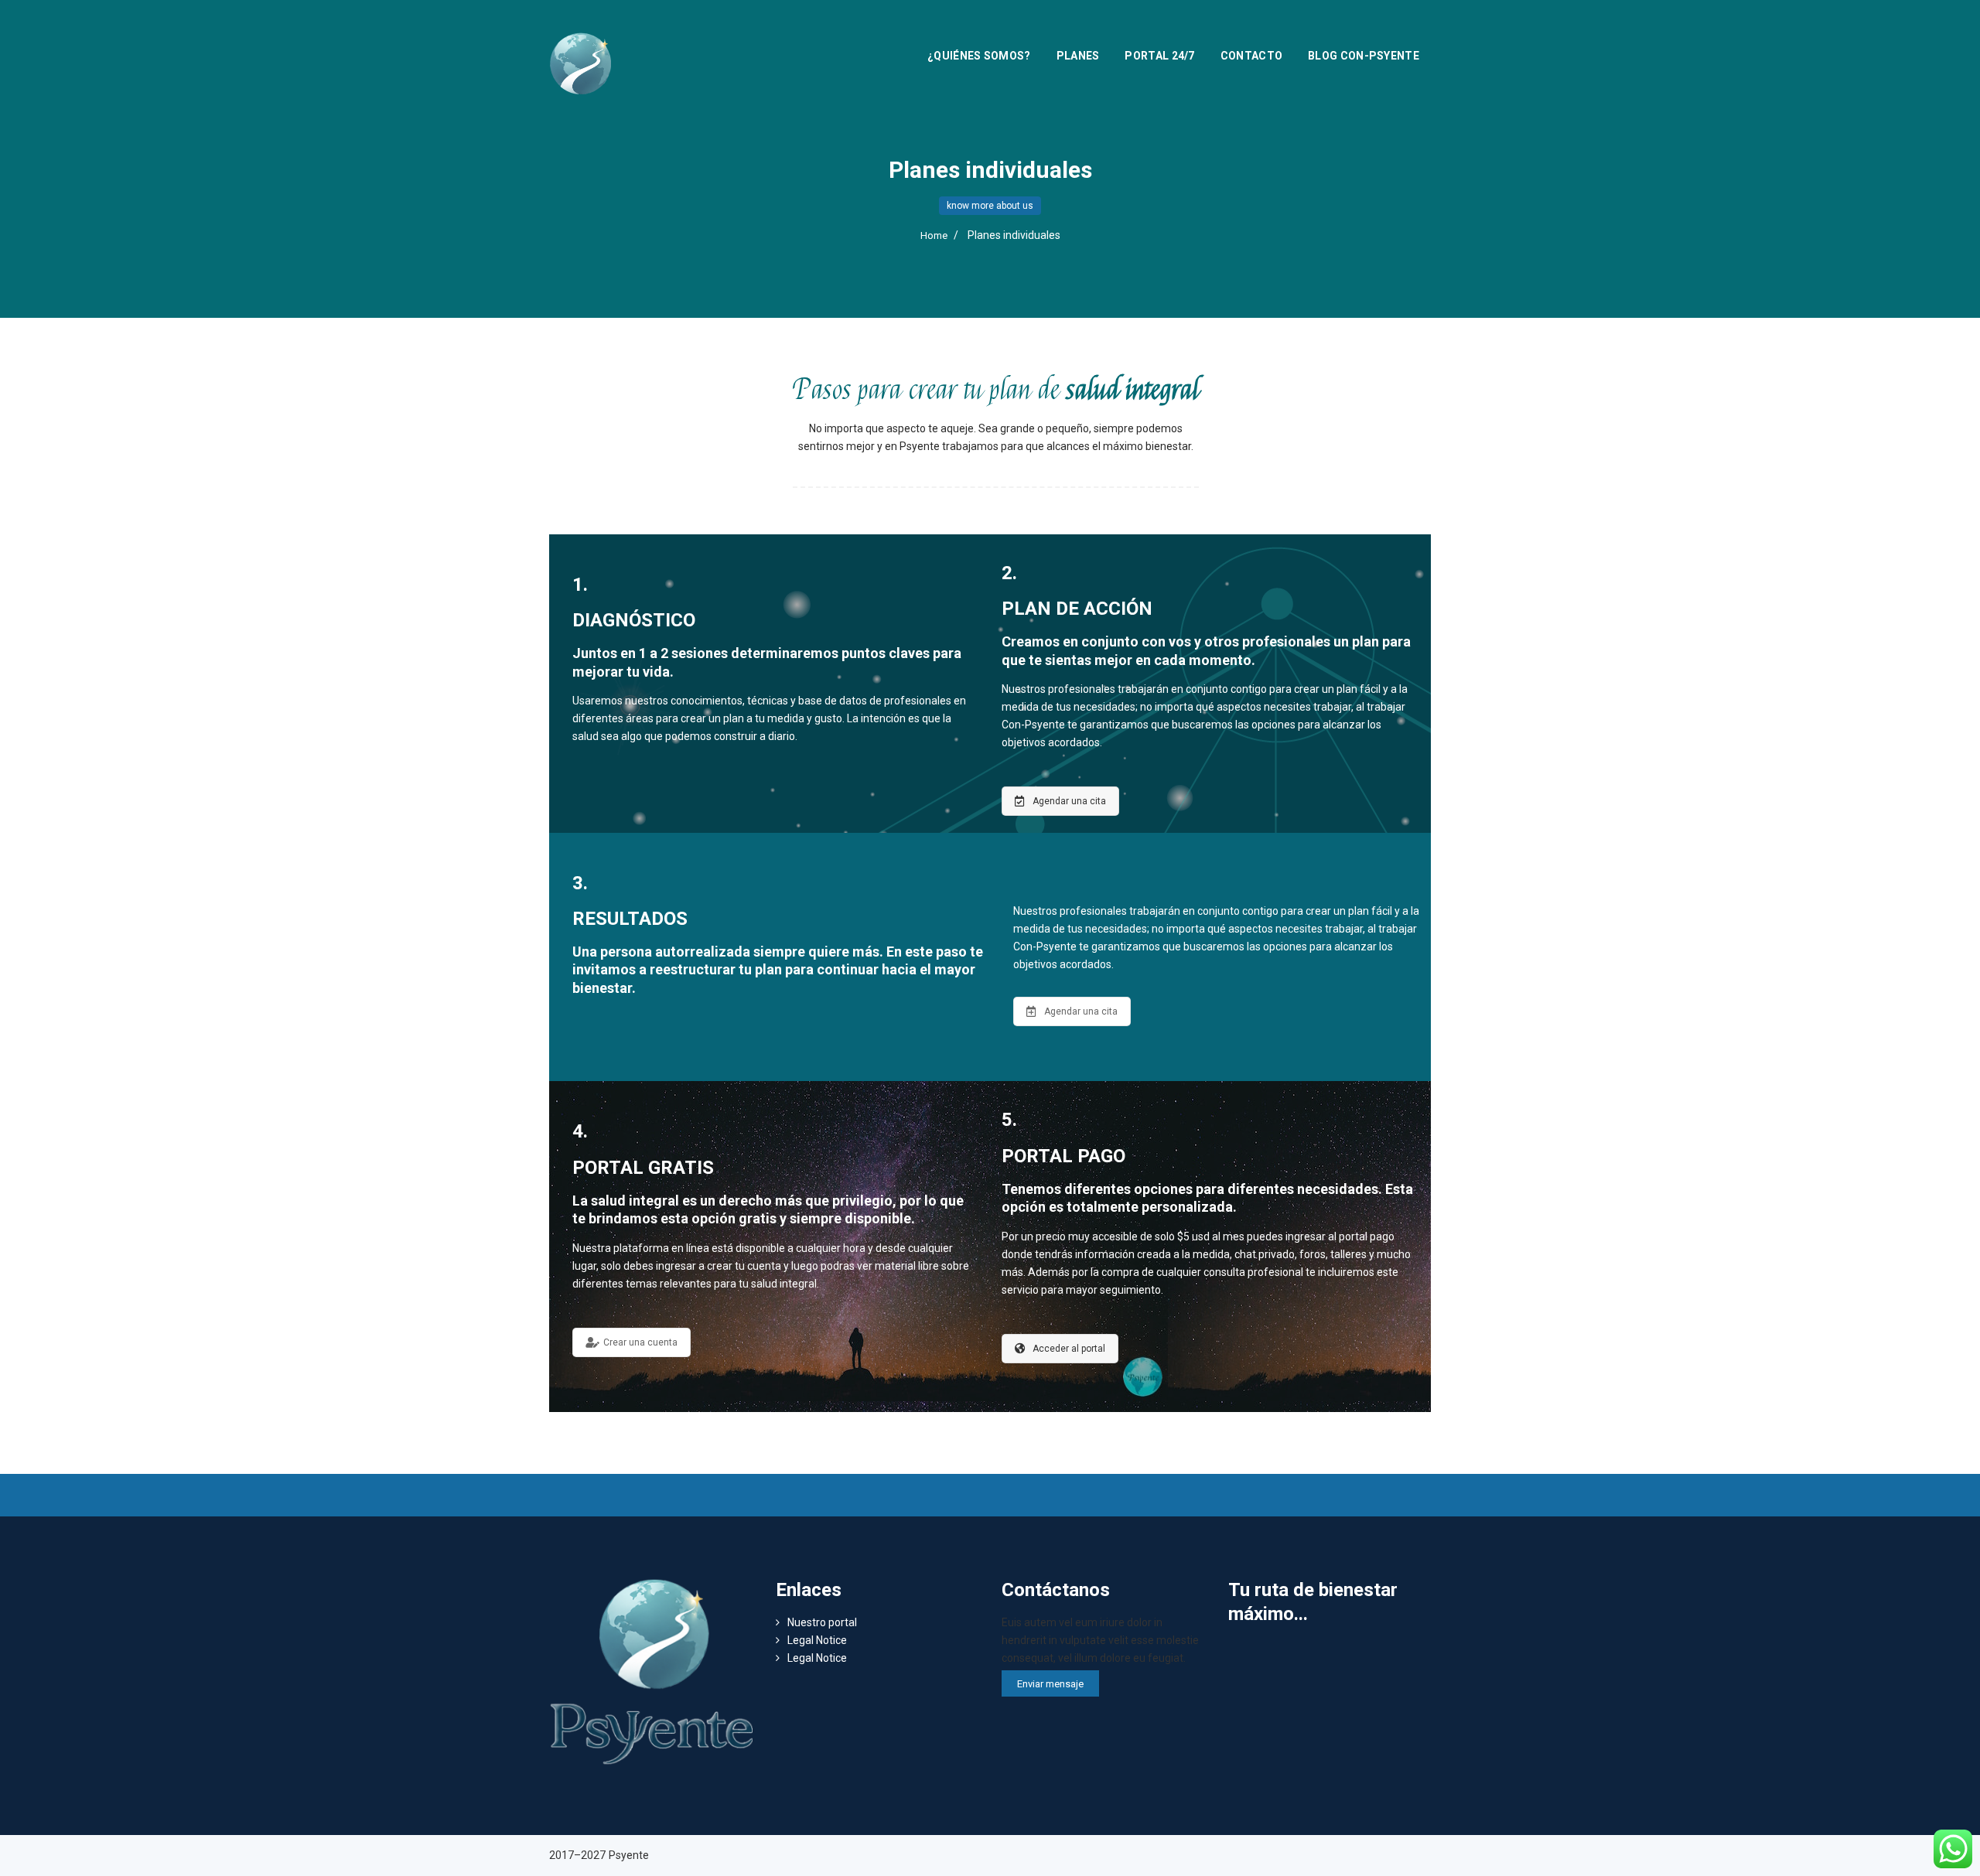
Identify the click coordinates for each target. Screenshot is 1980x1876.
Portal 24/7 (1159, 56)
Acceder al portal (1069, 1349)
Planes (1078, 56)
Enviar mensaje (1050, 1684)
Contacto (1251, 56)
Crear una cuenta (640, 1342)
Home (934, 235)
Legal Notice (817, 1640)
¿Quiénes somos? (979, 56)
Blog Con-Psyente (1364, 56)
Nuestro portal (822, 1622)
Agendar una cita (1069, 801)
